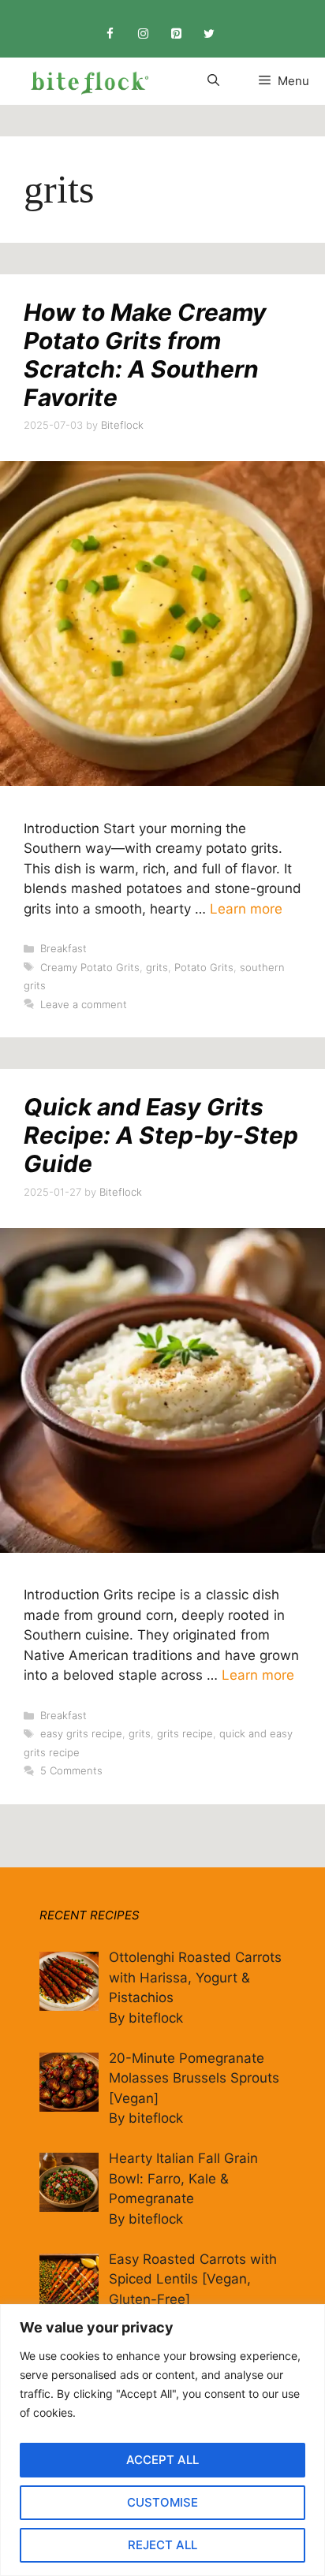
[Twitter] (209, 34)
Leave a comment (84, 1004)
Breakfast (64, 948)
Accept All (162, 2460)
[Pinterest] (176, 34)
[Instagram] (143, 34)
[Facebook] (110, 34)
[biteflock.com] (87, 81)
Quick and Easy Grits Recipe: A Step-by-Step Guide (161, 1135)
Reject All (162, 2545)
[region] (162, 2440)
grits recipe (185, 1733)
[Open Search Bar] (213, 81)
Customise (162, 2502)
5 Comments (71, 1770)
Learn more (246, 909)
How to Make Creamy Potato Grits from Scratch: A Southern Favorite (145, 355)
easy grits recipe (81, 1733)
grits (157, 967)
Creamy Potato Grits (90, 967)
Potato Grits (204, 967)
